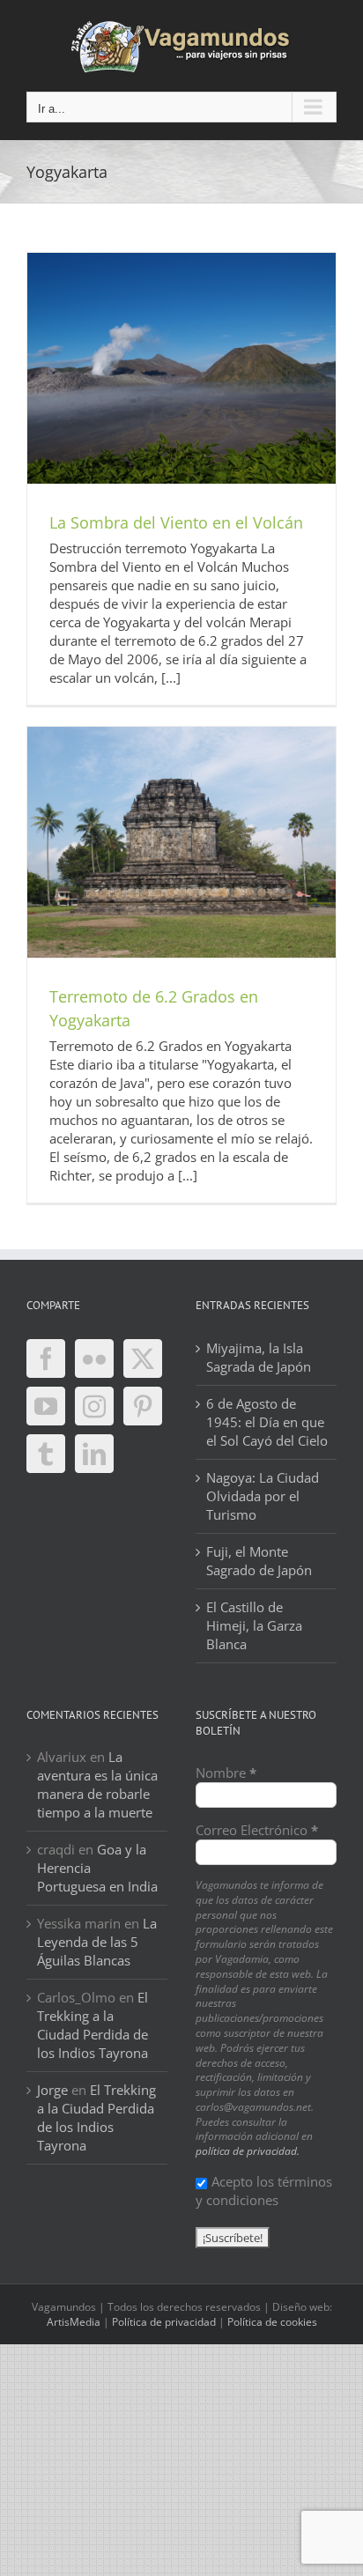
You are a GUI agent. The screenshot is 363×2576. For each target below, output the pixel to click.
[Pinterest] (143, 1406)
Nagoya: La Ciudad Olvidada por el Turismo (263, 1496)
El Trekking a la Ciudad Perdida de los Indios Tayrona (93, 2025)
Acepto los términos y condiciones (264, 2191)
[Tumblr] (46, 1454)
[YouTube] (46, 1406)
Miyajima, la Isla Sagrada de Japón (259, 1357)
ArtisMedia (74, 2322)
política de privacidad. (248, 2151)
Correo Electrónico (257, 1830)
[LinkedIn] (94, 1454)
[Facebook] (46, 1358)
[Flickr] (94, 1358)
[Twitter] (143, 1358)
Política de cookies (272, 2322)
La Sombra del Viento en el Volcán (176, 522)
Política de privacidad (164, 2322)
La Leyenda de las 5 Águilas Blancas (97, 1942)
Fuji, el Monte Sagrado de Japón (259, 1561)
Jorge (52, 2090)
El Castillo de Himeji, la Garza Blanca (254, 1625)
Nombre (226, 1773)
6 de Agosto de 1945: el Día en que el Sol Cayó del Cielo (267, 1422)
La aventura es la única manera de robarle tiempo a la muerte (97, 1784)
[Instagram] (94, 1406)
